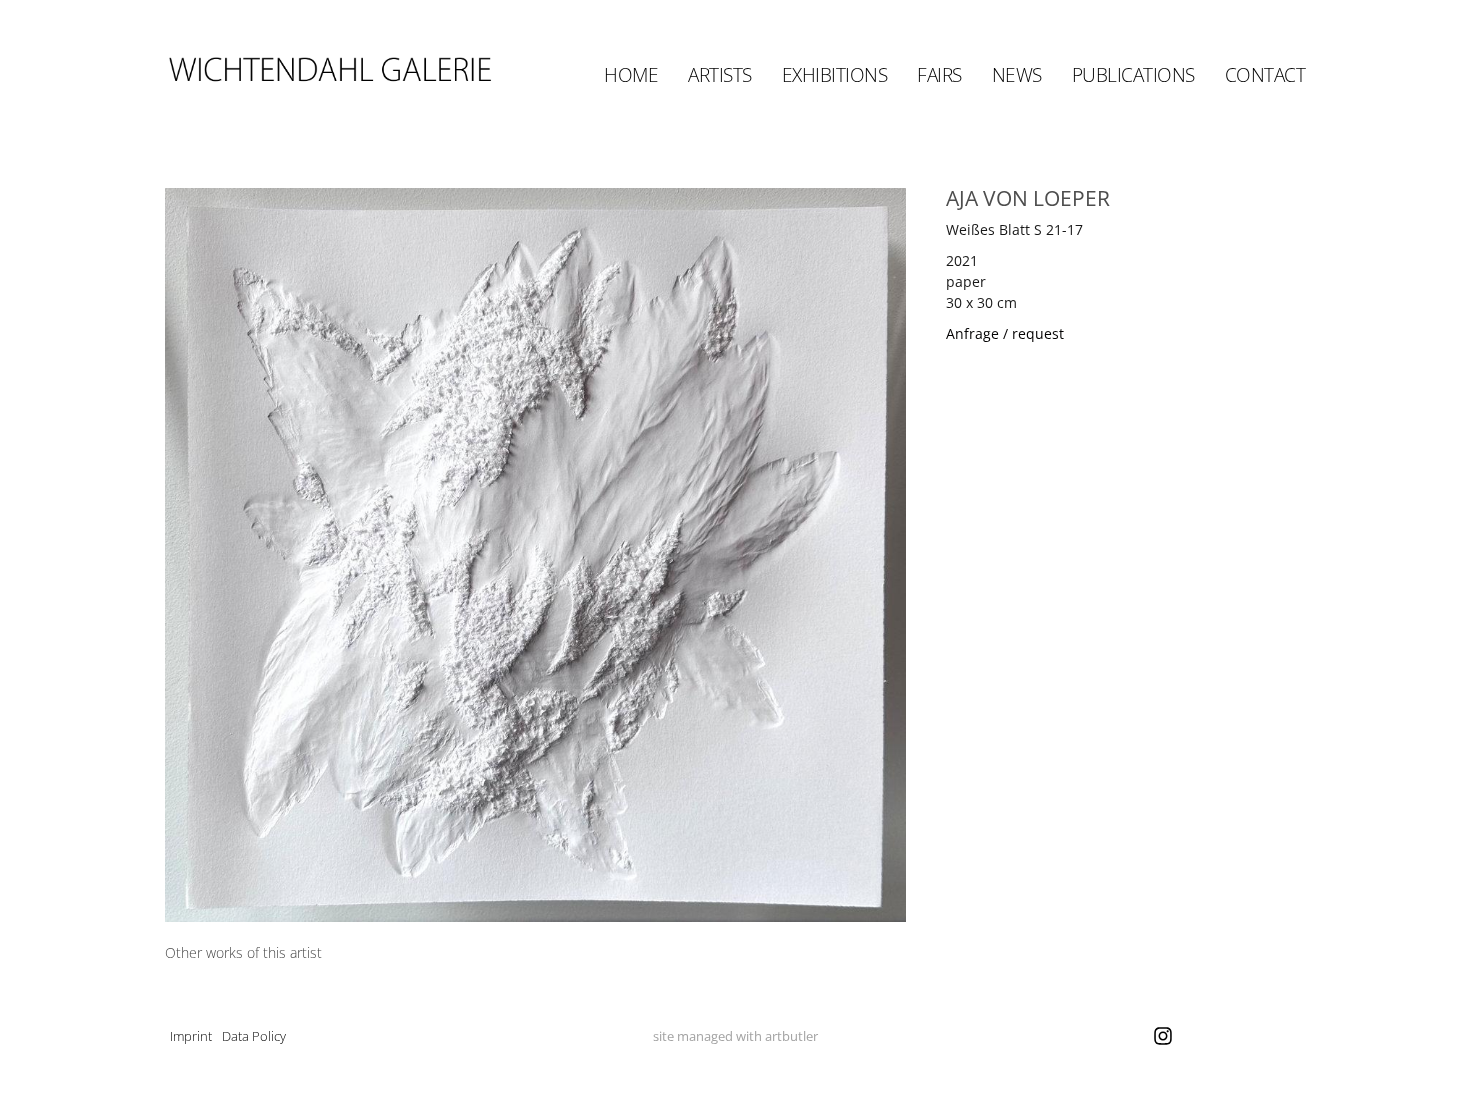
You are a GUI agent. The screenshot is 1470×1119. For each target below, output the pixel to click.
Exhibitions (835, 75)
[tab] (243, 952)
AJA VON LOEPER (1028, 198)
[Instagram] (1163, 1036)
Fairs (939, 75)
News (1017, 75)
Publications (1133, 75)
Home (631, 75)
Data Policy (254, 1036)
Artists (720, 75)
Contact (1265, 75)
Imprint (191, 1036)
